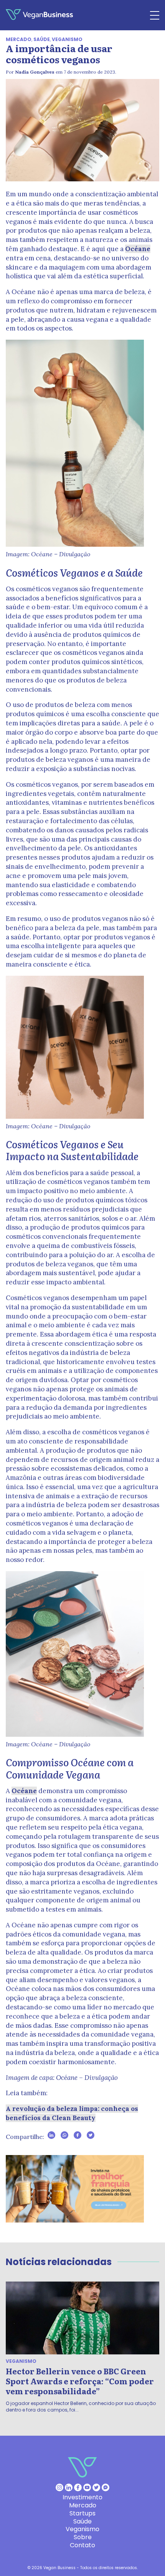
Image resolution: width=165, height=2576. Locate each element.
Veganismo (67, 39)
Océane (138, 249)
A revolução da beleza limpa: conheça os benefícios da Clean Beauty (72, 2113)
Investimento (82, 2497)
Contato (82, 2545)
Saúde (42, 39)
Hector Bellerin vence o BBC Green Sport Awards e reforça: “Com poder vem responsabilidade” (80, 2381)
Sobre (83, 2537)
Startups (82, 2513)
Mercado (19, 39)
